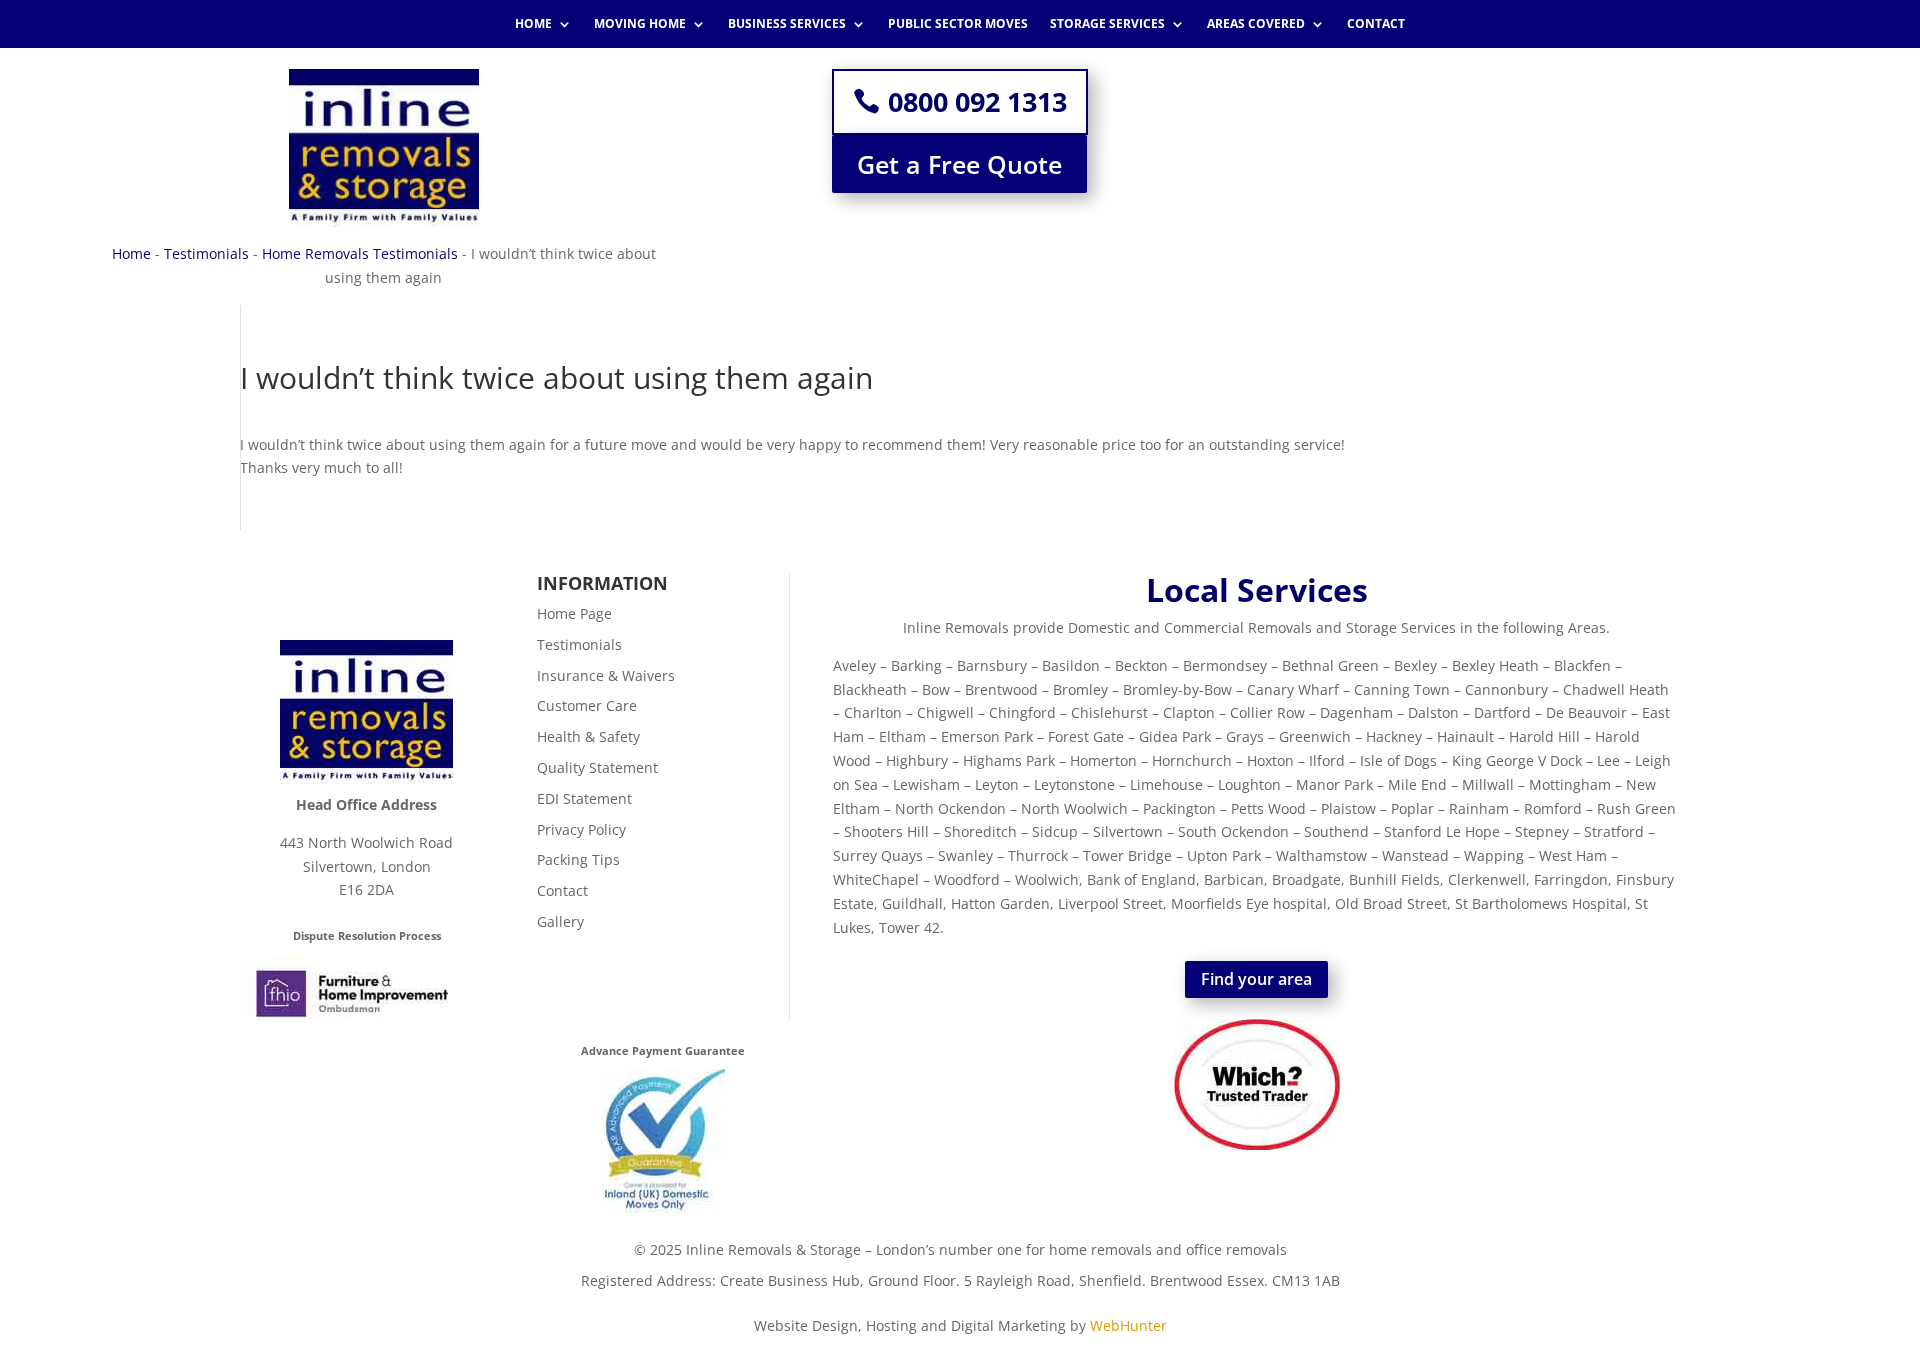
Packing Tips (578, 859)
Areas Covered (1256, 24)
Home (533, 24)
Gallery (560, 921)
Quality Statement (597, 767)
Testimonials (206, 253)
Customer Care (587, 705)
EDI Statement (584, 798)
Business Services (787, 24)
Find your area (1256, 979)
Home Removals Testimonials (360, 253)
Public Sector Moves (958, 24)
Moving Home (640, 24)
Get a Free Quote (959, 164)
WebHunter (1128, 1325)
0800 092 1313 (977, 101)
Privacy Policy (581, 829)
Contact (1376, 24)
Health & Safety (588, 736)
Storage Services (1107, 24)
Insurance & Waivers (606, 675)
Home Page (574, 613)
